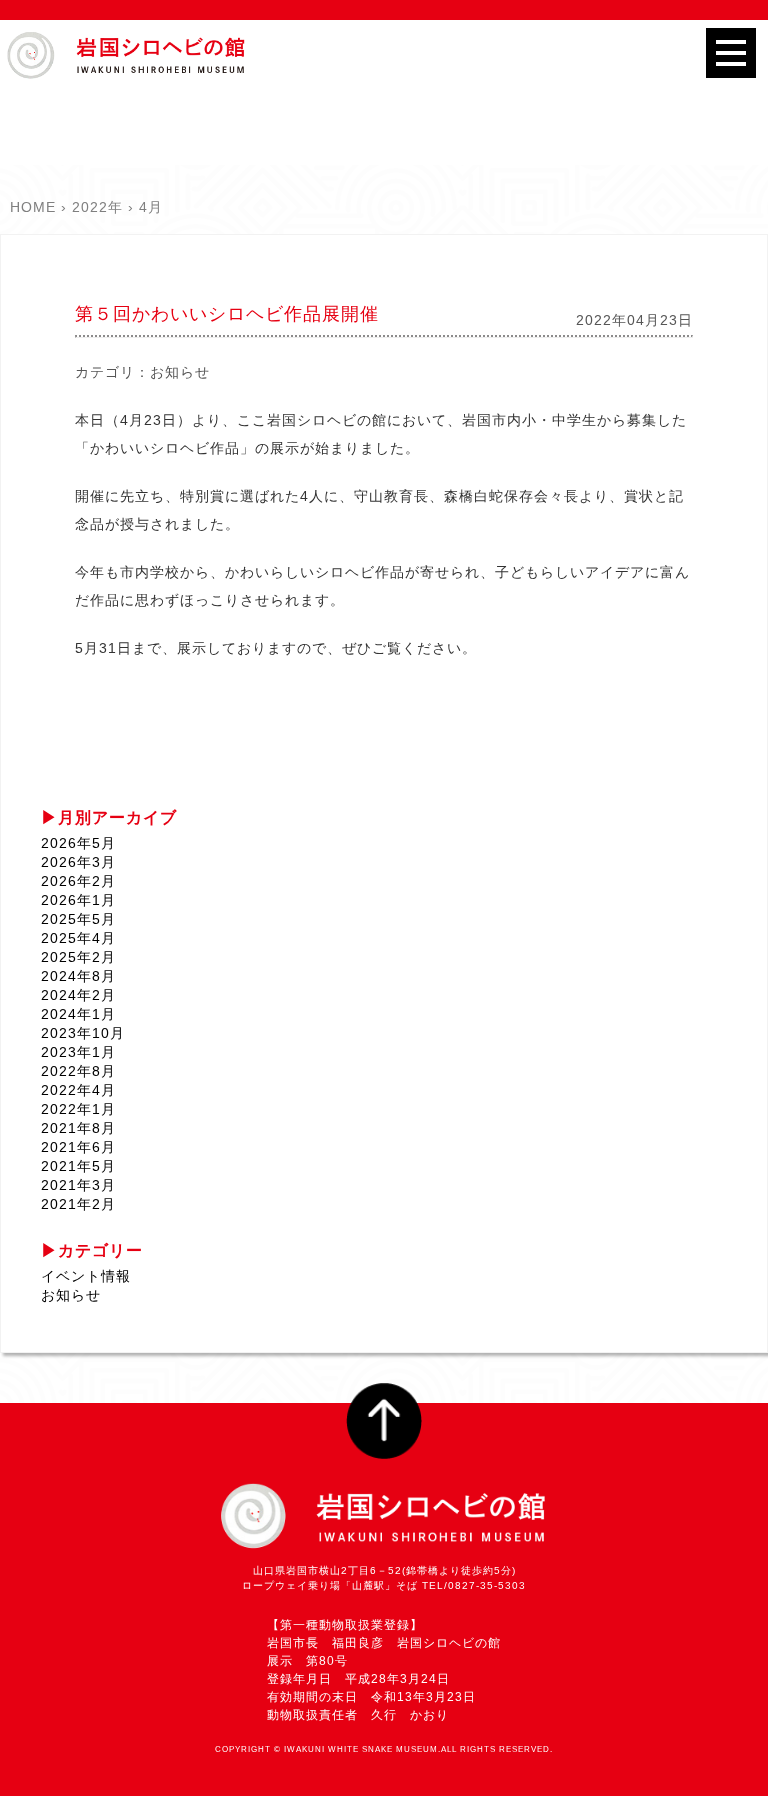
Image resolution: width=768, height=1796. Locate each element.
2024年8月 (78, 976)
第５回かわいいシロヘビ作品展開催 (227, 314)
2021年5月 (78, 1166)
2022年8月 (78, 1071)
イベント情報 (86, 1276)
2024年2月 (78, 995)
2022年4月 (78, 1090)
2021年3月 (78, 1185)
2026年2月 (78, 881)
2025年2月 (78, 957)
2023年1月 (78, 1052)
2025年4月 (78, 938)
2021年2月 (78, 1204)
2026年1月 (78, 900)
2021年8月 (78, 1128)
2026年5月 (78, 843)
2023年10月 (83, 1033)
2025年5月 (78, 919)
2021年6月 (78, 1147)
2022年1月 (78, 1109)
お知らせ (180, 372)
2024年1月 (78, 1014)
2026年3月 (78, 862)
